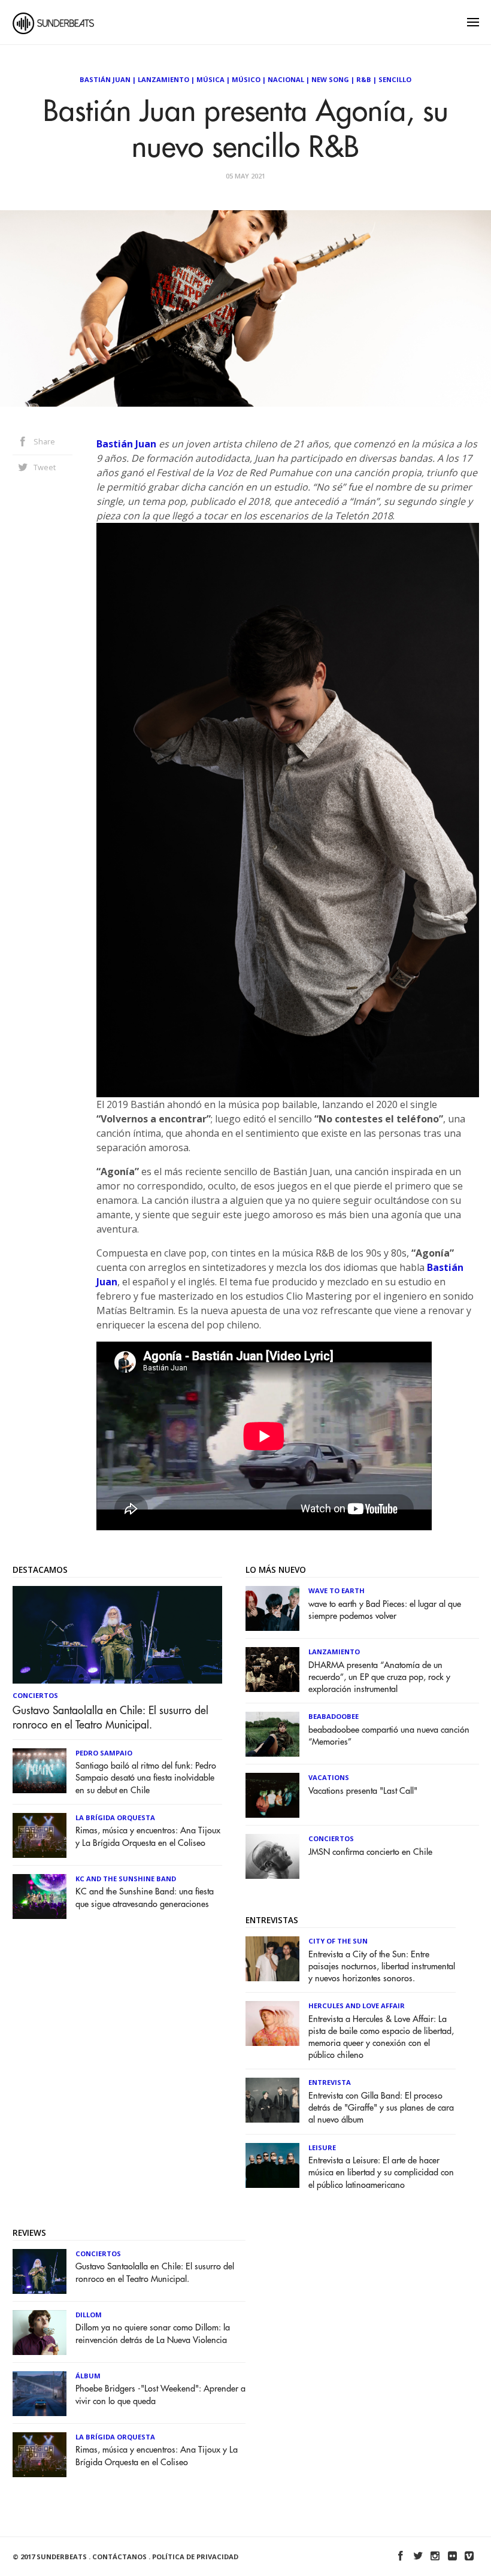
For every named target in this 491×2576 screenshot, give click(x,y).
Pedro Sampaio (104, 1753)
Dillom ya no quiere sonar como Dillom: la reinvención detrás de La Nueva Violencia (153, 2334)
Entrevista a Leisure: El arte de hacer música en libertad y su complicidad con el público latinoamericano (381, 2173)
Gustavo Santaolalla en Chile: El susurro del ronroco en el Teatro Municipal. (110, 1718)
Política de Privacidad (195, 2557)
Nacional (286, 79)
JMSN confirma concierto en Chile (370, 1852)
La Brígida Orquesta (115, 1817)
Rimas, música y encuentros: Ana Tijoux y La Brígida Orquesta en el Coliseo (148, 1837)
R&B (364, 79)
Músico (246, 79)
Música (210, 79)
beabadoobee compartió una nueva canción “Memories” (389, 1736)
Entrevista (330, 2082)
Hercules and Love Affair (357, 2006)
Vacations (329, 1777)
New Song (330, 79)
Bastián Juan (105, 79)
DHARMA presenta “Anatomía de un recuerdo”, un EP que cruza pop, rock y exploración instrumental (379, 1677)
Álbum (88, 2376)
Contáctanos (119, 2557)
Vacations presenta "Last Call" (363, 1791)
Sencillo (395, 79)
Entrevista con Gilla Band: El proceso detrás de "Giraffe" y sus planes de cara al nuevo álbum (381, 2108)
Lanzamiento (163, 79)
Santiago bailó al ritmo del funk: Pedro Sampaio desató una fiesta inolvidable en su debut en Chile (146, 1778)
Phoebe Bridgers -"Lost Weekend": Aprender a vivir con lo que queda (160, 2395)
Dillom (89, 2315)
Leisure (322, 2147)
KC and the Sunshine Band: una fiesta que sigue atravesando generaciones (145, 1898)
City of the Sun (338, 1941)
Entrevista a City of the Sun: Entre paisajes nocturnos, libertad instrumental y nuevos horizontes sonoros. (382, 1967)
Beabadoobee (334, 1716)
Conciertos (35, 1695)
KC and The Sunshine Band (126, 1879)
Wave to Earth (337, 1590)
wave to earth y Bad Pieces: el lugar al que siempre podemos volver (385, 1610)
